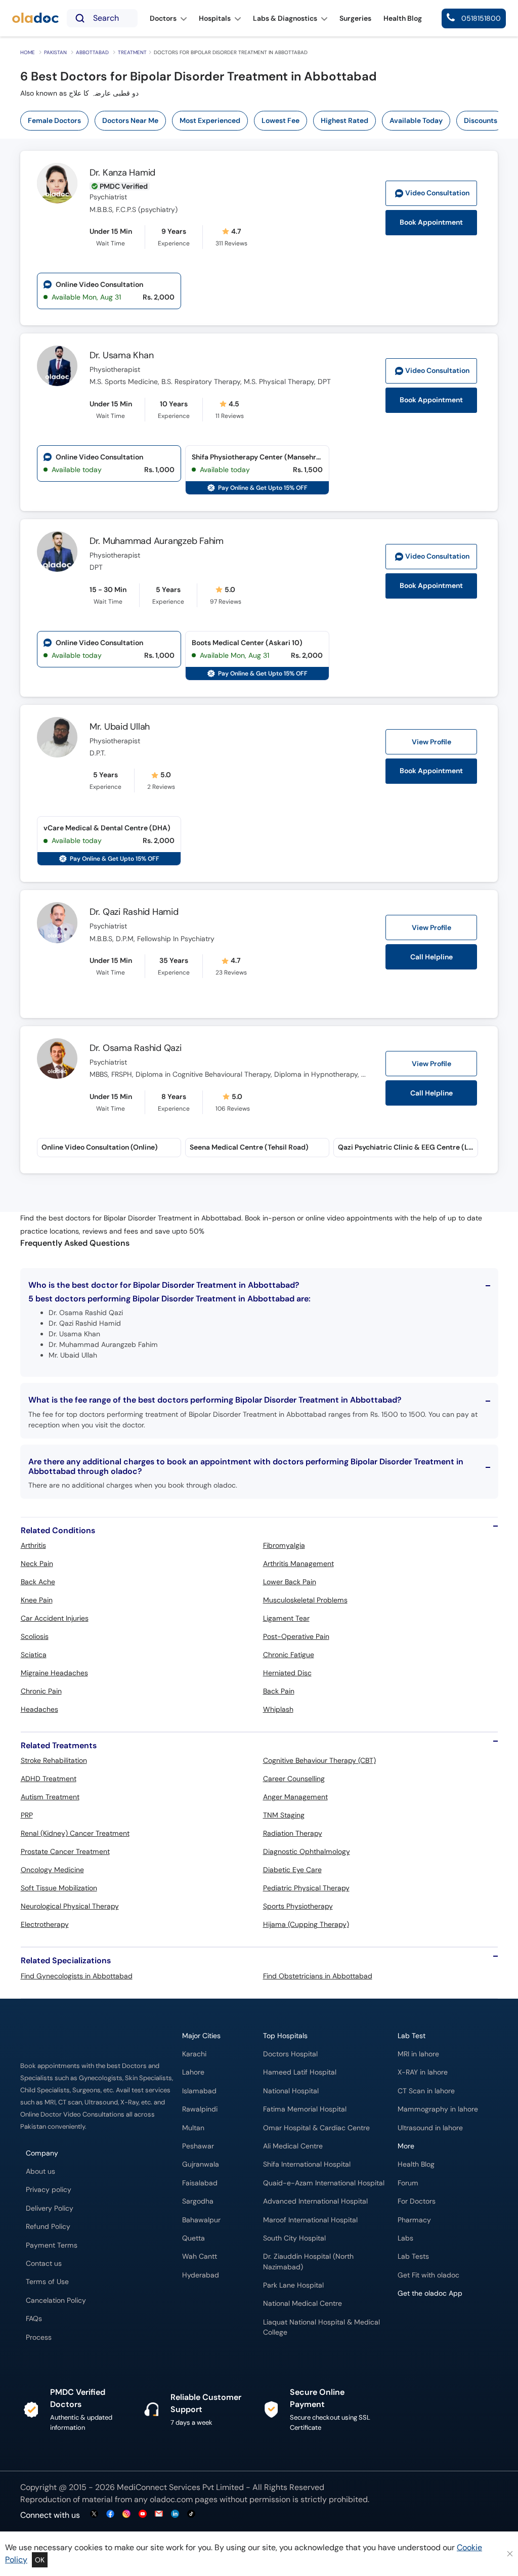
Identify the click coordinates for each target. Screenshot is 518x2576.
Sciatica (34, 1655)
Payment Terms (52, 2245)
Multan (193, 2128)
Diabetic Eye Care (292, 1870)
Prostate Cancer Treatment (65, 1851)
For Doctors (417, 2201)
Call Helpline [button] (431, 957)
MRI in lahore (418, 2054)
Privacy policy (49, 2190)
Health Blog (416, 2164)
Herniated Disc (287, 1673)
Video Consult (437, 193)
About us (40, 2171)
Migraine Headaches (54, 1673)
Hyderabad (201, 2275)
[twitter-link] (94, 2515)
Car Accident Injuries (55, 1618)
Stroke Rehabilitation (54, 1760)
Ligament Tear (286, 1618)
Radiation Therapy (293, 1833)
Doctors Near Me (130, 120)
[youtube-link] (143, 2515)
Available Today (416, 120)
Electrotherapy (45, 1924)
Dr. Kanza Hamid (122, 173)
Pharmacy (414, 2220)
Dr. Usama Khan (122, 355)
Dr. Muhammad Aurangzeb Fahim (157, 541)
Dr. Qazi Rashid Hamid (134, 912)
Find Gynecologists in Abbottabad (77, 1976)
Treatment (132, 52)
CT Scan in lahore (426, 2091)
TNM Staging (284, 1815)
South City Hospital (294, 2238)
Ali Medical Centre (293, 2146)
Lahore (193, 2072)
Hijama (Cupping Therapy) (306, 1924)
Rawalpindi (200, 2109)
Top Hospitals (285, 2036)
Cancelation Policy (56, 2300)
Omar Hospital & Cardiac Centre (316, 2128)
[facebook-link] (110, 2515)
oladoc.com (171, 2499)
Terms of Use (47, 2282)
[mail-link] (159, 2515)
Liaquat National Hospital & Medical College (321, 2327)
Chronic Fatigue (289, 1655)
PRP (27, 1815)
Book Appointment (431, 222)
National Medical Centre (303, 2304)
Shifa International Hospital (307, 2164)
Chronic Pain (41, 1691)
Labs (405, 2238)
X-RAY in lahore (423, 2072)
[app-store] (443, 2322)
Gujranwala (201, 2164)
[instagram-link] (126, 2515)
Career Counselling (294, 1779)
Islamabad (199, 2091)
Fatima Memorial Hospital (305, 2109)
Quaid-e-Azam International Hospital (324, 2183)
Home (28, 52)
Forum (408, 2183)
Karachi (194, 2054)
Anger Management (295, 1797)
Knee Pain (37, 1600)
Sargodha (198, 2201)
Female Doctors (54, 120)
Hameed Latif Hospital (300, 2072)
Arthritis (33, 1545)
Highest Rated (344, 120)
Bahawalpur (201, 2220)
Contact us (44, 2264)
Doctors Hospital (290, 2054)
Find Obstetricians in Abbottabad (318, 1976)
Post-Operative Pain (296, 1636)
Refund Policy (48, 2227)
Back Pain (279, 1691)
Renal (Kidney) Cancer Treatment (75, 1833)
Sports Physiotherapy (298, 1906)
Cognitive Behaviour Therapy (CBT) (319, 1760)
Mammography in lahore (438, 2109)
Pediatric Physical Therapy (306, 1888)
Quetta (193, 2238)
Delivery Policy (50, 2208)
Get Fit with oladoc (428, 2275)
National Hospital (291, 2091)
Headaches (39, 1709)
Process (39, 2337)
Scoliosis (35, 1636)
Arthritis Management (298, 1564)
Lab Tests (413, 2256)
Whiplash (278, 1709)
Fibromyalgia (284, 1545)
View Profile (431, 742)
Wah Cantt (200, 2256)
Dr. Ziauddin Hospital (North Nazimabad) (308, 2262)
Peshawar (198, 2146)
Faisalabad (200, 2183)
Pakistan (55, 52)
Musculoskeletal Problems (305, 1600)
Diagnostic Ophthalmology (307, 1851)
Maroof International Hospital (310, 2220)
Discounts (481, 120)
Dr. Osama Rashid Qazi (136, 1048)
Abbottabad (92, 52)
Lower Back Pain (290, 1582)
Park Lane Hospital (293, 2285)
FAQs (34, 2319)
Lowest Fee (280, 120)
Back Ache (38, 1582)
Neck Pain (37, 1564)
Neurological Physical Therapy (70, 1906)
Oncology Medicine (52, 1870)
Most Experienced (210, 120)
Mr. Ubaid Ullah (120, 727)
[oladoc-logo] (35, 18)
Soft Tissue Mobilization (59, 1888)
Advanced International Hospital (315, 2201)
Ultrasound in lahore (430, 2128)
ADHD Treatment (49, 1779)
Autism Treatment (50, 1797)
